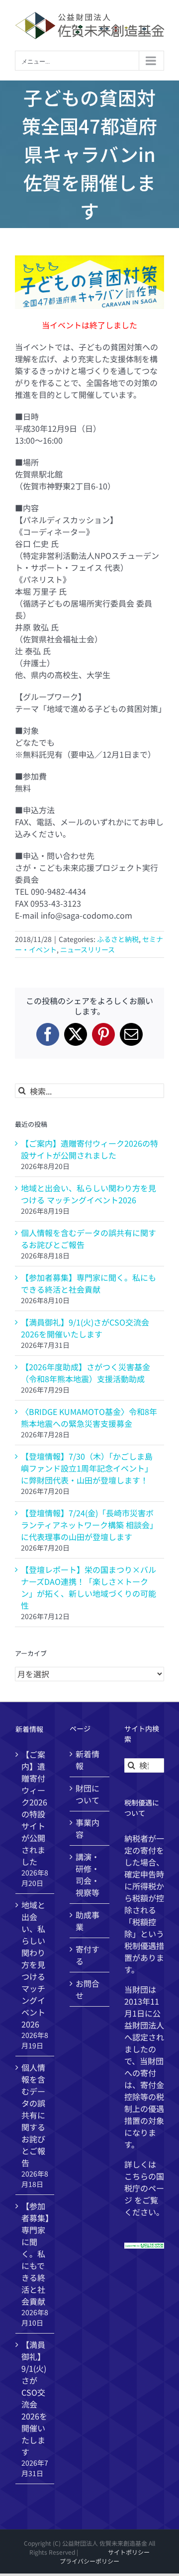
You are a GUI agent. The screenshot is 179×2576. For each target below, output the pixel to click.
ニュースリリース (88, 949)
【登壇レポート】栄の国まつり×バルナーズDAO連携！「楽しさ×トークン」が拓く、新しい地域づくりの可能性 (89, 1587)
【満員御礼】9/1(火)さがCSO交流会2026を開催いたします (85, 1328)
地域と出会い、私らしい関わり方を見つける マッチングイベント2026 (89, 1194)
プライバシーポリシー (89, 2561)
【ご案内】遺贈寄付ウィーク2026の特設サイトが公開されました (89, 1149)
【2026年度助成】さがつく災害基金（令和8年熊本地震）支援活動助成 (86, 1373)
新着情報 (88, 1760)
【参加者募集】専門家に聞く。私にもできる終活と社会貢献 (89, 1283)
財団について (88, 1794)
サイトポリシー (129, 2552)
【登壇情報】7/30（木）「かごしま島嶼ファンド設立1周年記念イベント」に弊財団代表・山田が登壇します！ (87, 1468)
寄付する (88, 1955)
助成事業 (88, 1921)
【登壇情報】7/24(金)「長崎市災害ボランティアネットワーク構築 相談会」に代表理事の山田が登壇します (89, 1525)
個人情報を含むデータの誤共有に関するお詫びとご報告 (33, 2115)
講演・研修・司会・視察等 (88, 1874)
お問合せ (88, 1989)
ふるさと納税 (118, 939)
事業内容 (88, 1828)
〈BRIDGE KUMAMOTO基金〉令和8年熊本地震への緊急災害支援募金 (89, 1417)
